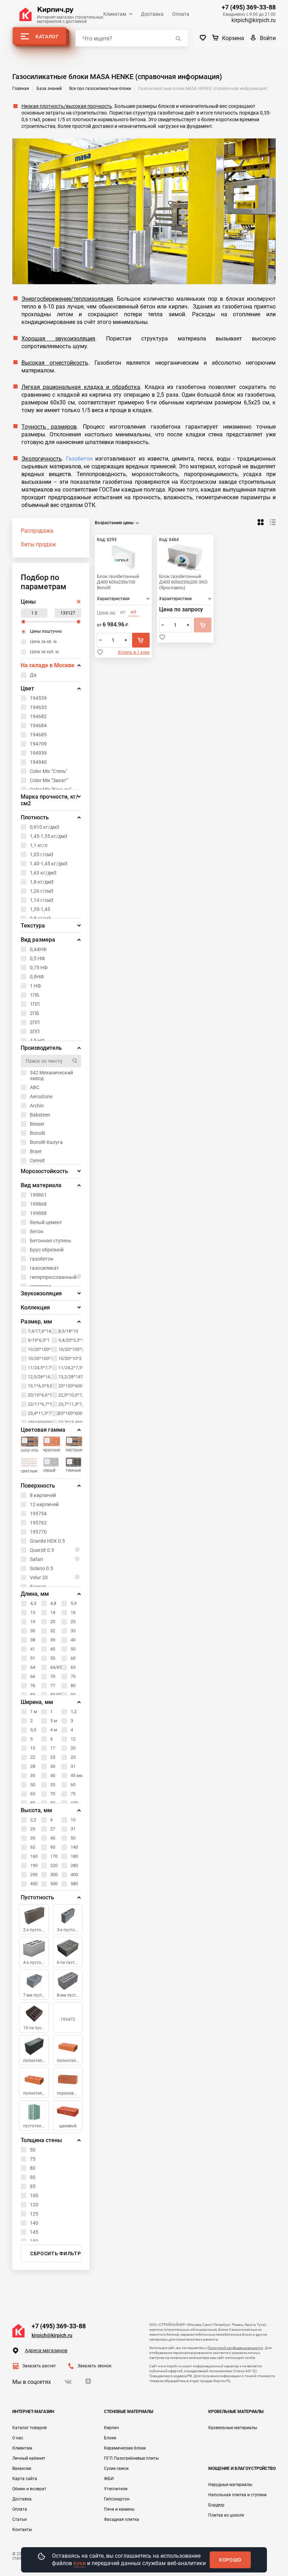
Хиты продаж (38, 544)
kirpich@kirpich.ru (254, 20)
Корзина (233, 38)
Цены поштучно (46, 631)
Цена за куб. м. (45, 652)
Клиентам (115, 14)
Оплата (181, 14)
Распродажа (37, 531)
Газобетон (79, 459)
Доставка (152, 14)
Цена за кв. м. (44, 642)
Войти (268, 38)
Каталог (47, 37)
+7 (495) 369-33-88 (249, 7)
